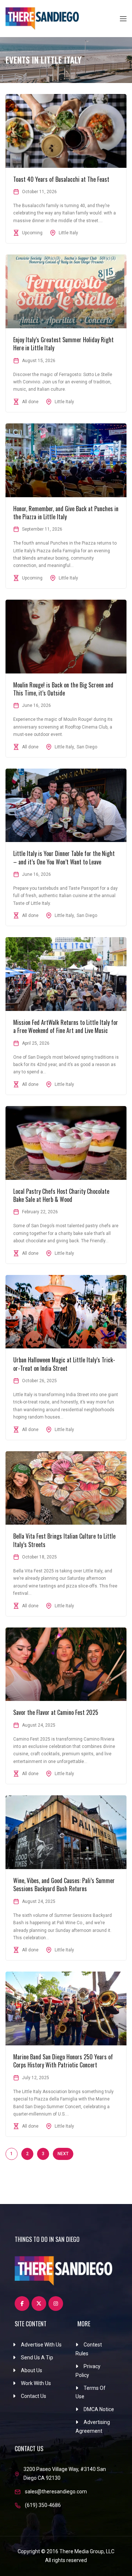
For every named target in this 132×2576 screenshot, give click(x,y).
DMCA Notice (99, 2409)
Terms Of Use (91, 2392)
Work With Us (36, 2383)
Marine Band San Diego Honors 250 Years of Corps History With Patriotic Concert (63, 2061)
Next (63, 2154)
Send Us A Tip (37, 2358)
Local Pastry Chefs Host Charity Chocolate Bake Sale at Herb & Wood (61, 1195)
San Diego (87, 747)
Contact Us (34, 2396)
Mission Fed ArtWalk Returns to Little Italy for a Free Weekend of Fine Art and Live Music (66, 1026)
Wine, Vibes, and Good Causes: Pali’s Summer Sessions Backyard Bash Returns (64, 1885)
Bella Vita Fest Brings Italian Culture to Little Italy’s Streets (64, 1540)
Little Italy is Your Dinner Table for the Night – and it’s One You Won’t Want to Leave (64, 857)
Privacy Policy (88, 2371)
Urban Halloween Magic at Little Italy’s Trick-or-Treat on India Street (64, 1364)
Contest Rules (89, 2349)
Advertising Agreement (93, 2427)
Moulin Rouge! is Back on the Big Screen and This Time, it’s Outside (63, 689)
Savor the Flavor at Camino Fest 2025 (56, 1712)
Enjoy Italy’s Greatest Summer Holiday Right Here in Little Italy (63, 344)
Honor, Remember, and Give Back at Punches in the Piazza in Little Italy (66, 513)
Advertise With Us (41, 2345)
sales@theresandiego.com (56, 2492)
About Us (32, 2370)
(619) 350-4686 (43, 2505)
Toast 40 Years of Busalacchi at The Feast (61, 179)
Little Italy (68, 233)
